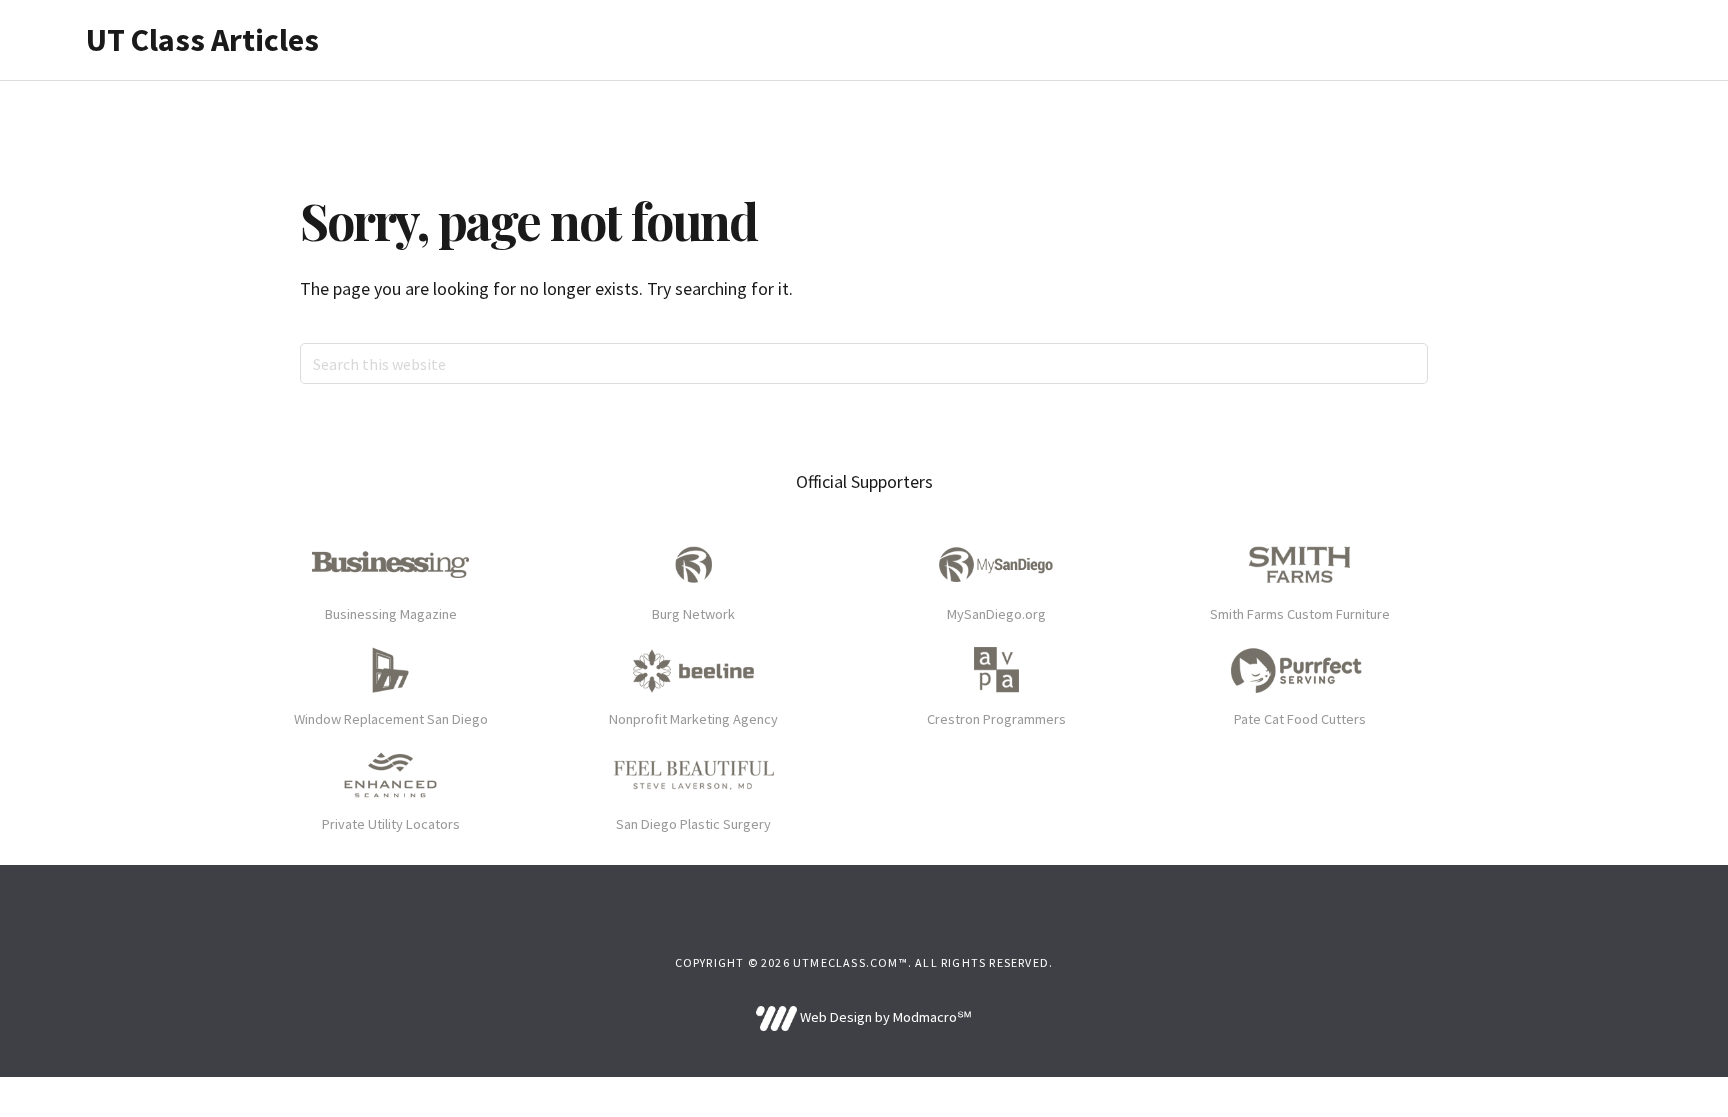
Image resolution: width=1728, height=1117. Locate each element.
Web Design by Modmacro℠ (884, 1017)
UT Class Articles (202, 40)
